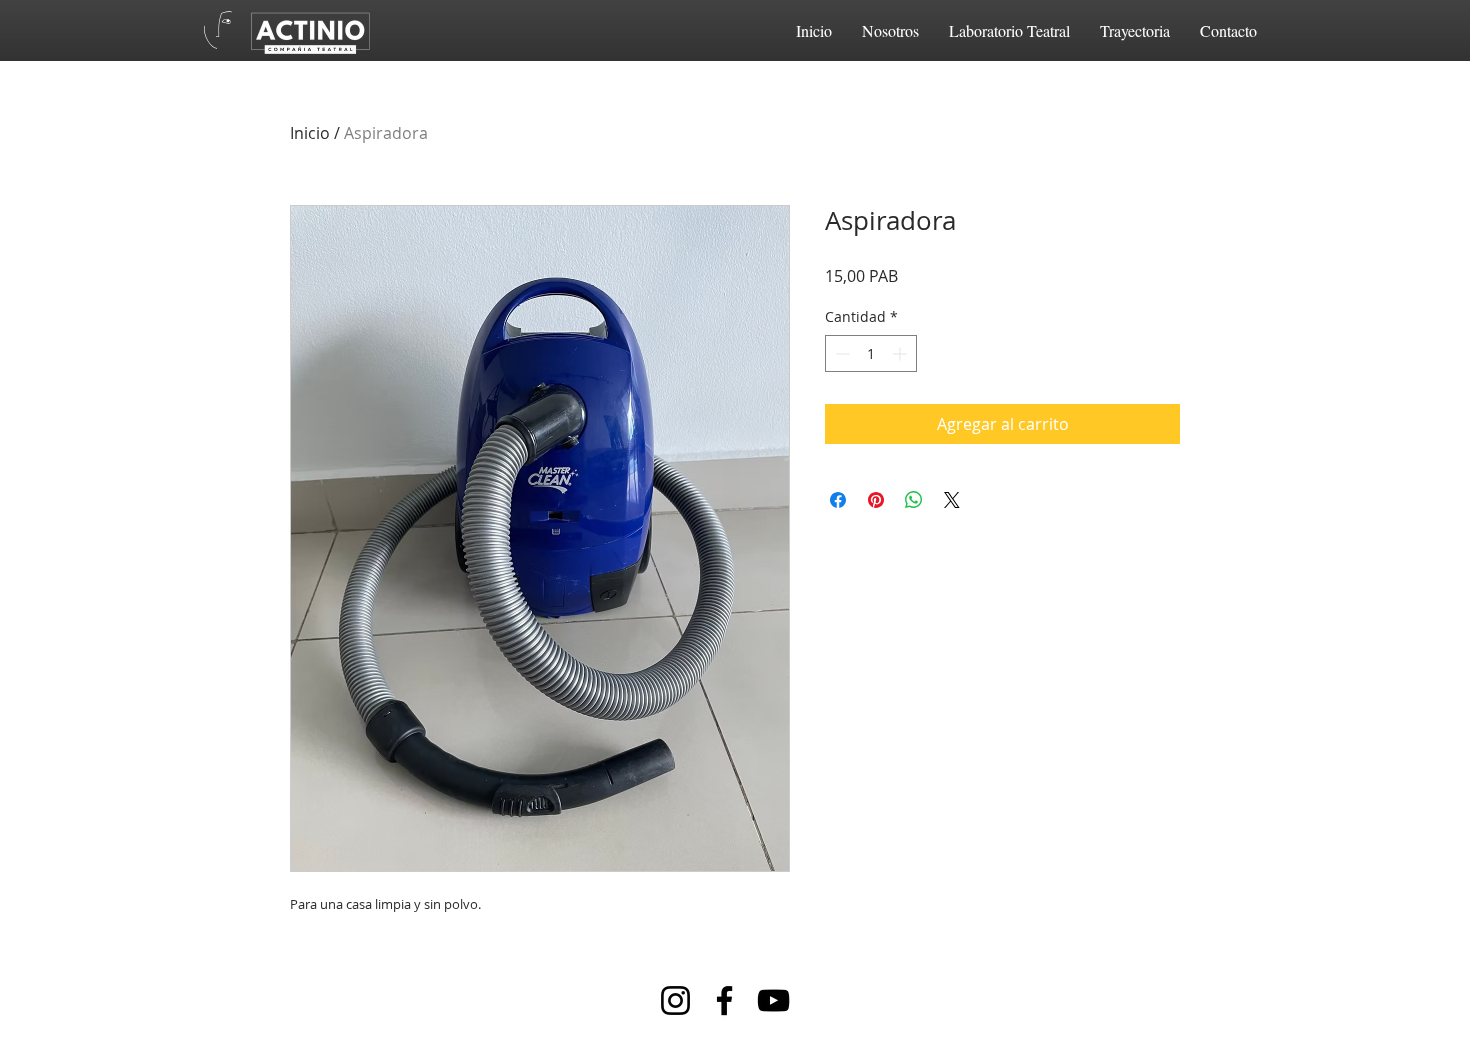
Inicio (310, 133)
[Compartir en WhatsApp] (914, 500)
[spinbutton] (871, 353)
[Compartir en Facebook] (838, 500)
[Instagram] (675, 1000)
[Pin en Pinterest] (876, 500)
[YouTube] (773, 1000)
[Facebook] (724, 1000)
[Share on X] (952, 500)
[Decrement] (840, 353)
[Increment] (901, 353)
